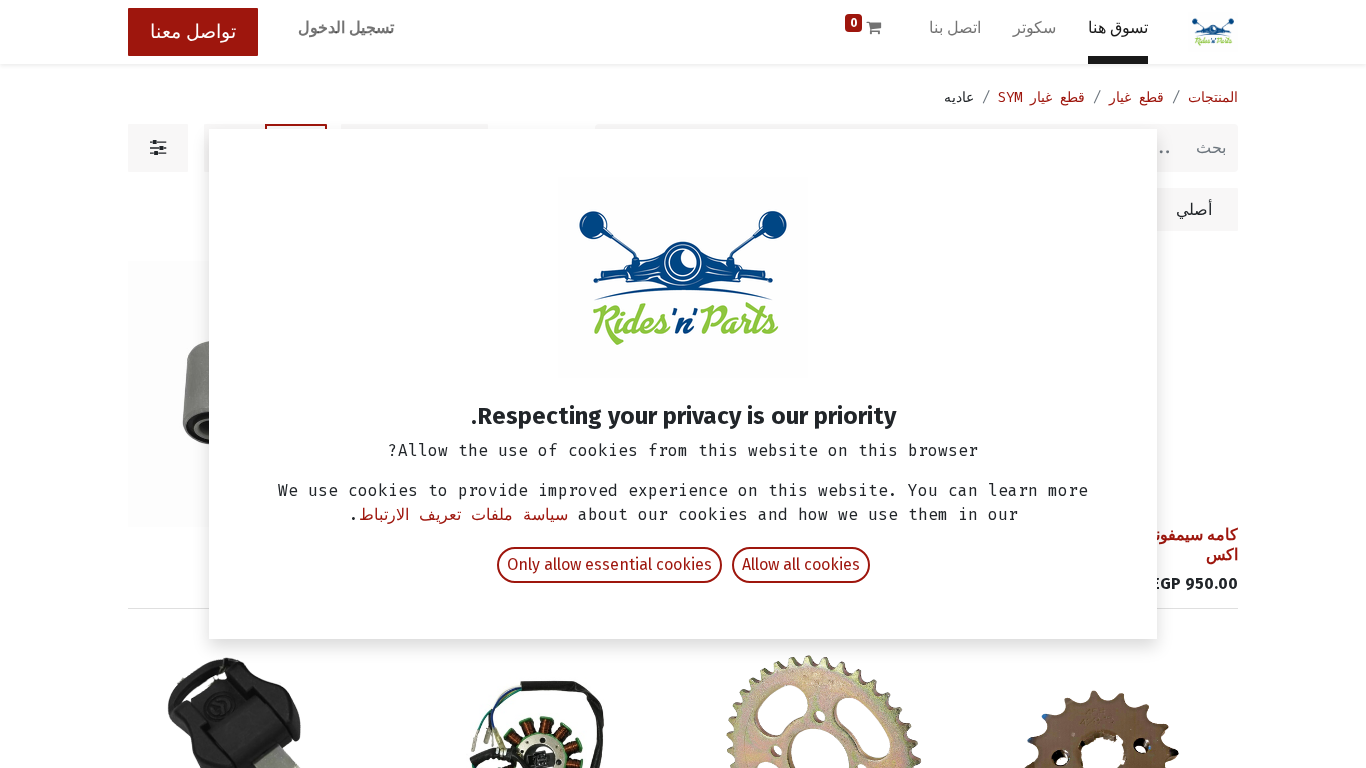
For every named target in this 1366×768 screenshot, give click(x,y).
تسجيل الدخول (346, 27)
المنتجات (1213, 97)
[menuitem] (1118, 32)
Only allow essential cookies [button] (609, 564)
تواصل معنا (193, 31)
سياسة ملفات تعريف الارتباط (463, 514)
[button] (1199, 485)
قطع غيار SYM (1041, 97)
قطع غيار (1136, 97)
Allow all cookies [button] (801, 564)
